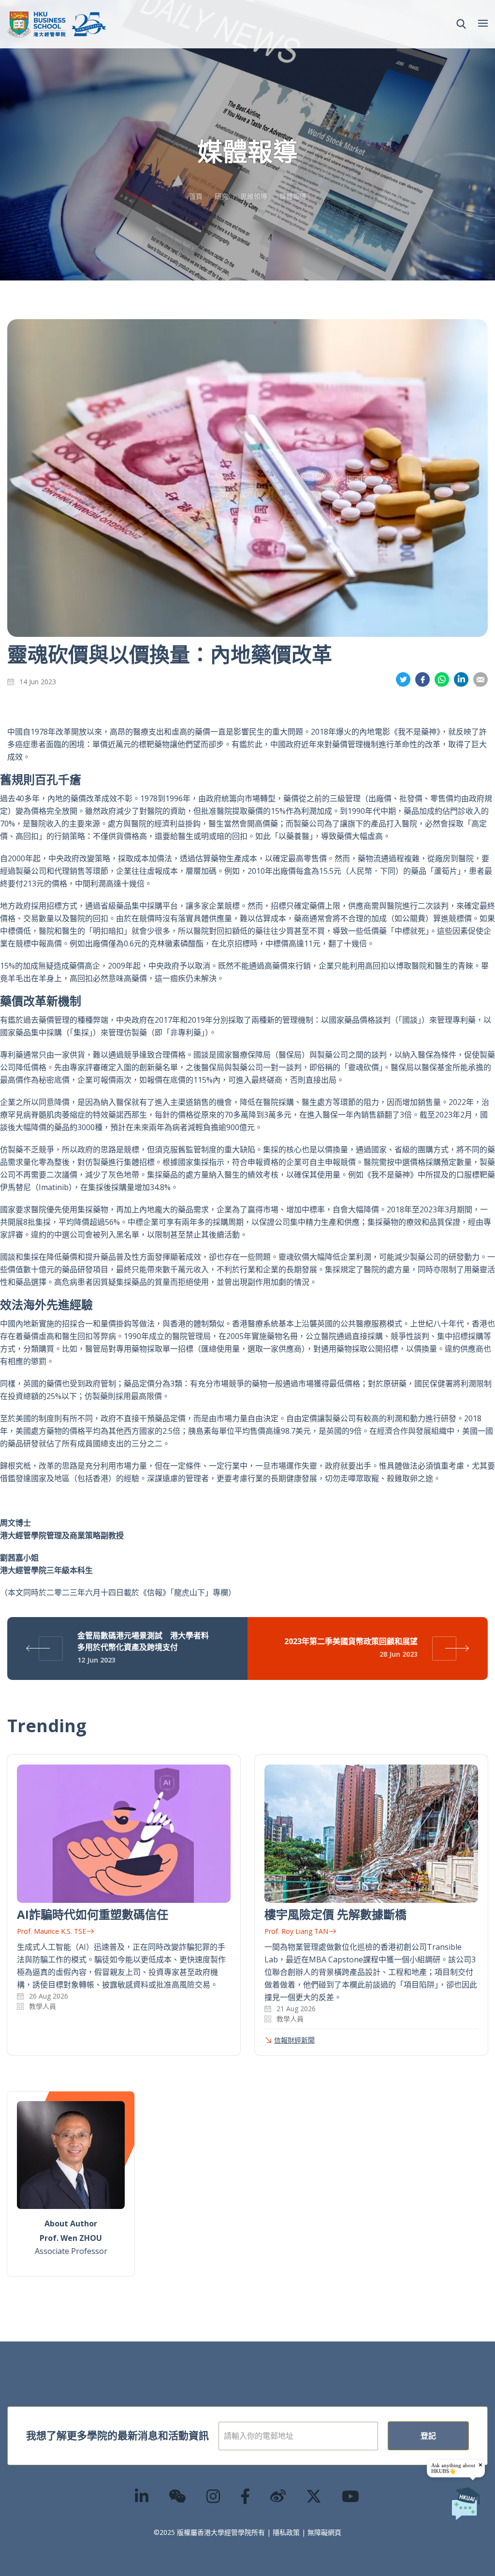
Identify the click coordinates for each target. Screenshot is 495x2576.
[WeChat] (178, 2496)
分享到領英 (461, 680)
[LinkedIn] (142, 2496)
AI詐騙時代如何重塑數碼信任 (93, 1914)
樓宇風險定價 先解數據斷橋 (335, 1914)
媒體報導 (293, 196)
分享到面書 (422, 680)
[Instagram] (214, 2496)
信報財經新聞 (294, 2040)
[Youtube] (351, 2496)
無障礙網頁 (324, 2532)
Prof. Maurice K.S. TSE (51, 1931)
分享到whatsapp (442, 680)
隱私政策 (286, 2532)
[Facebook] (246, 2496)
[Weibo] (278, 2496)
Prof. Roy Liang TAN (296, 1931)
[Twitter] (314, 2496)
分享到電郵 (480, 680)
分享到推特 (403, 680)
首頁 (196, 196)
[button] (461, 24)
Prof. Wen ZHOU (71, 2238)
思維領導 (254, 196)
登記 (428, 2436)
